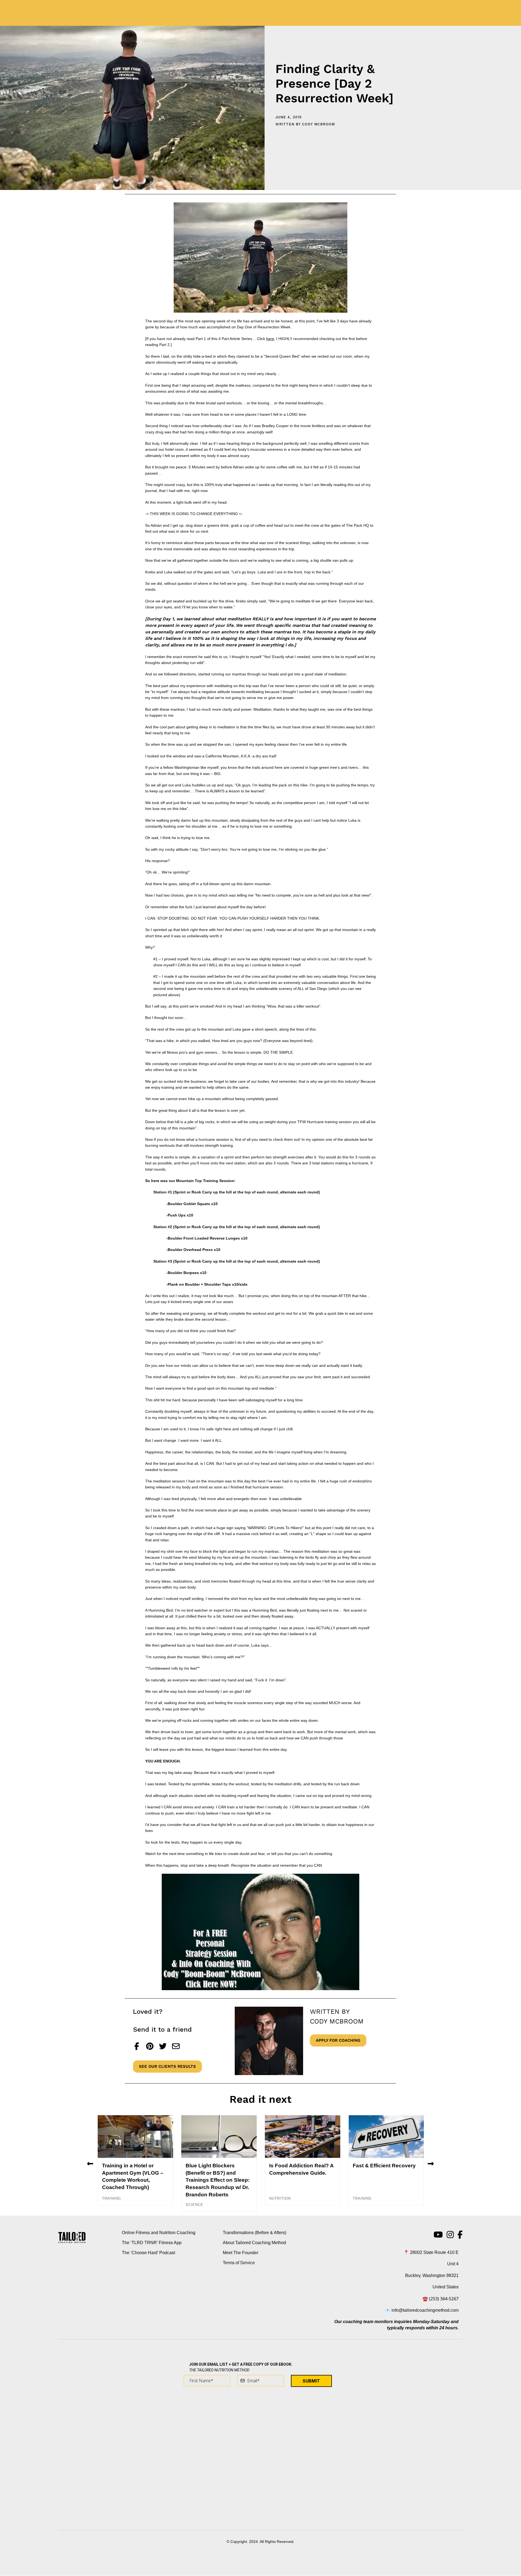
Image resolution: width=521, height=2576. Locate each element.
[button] (90, 2163)
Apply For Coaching (338, 2040)
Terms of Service (239, 2263)
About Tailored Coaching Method (254, 2243)
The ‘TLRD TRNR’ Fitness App (152, 2243)
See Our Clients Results (167, 2066)
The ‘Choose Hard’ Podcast (148, 2253)
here (270, 339)
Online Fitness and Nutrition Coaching (159, 2233)
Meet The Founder (241, 2253)
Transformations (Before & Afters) (255, 2233)
